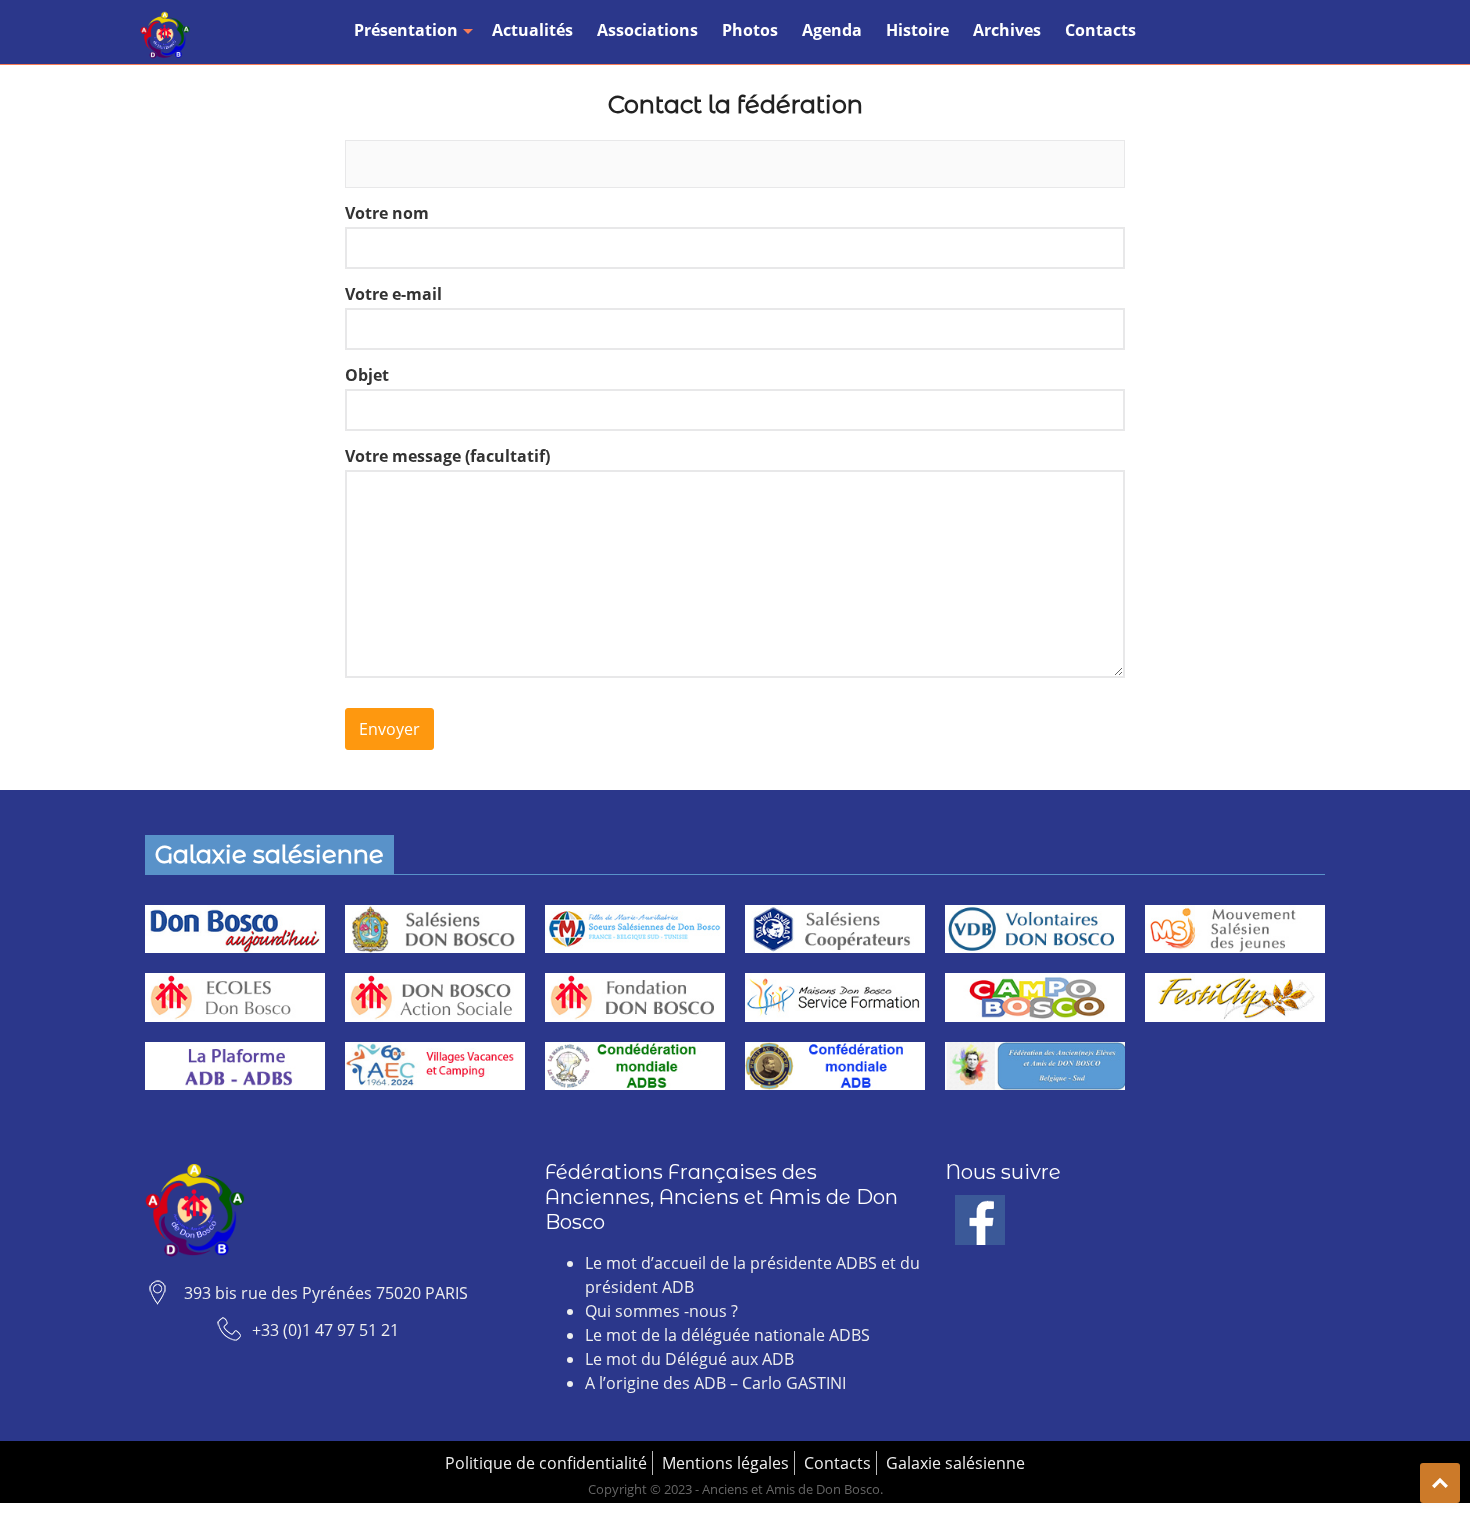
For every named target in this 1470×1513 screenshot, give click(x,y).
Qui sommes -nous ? (661, 1311)
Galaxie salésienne (955, 1463)
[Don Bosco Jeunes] (1235, 929)
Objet (367, 375)
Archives (1007, 30)
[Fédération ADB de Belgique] (1035, 1066)
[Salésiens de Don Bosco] (435, 929)
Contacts (1100, 30)
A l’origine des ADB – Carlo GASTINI (715, 1383)
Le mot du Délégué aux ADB (689, 1359)
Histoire (917, 30)
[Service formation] (835, 997)
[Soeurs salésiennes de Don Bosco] (635, 929)
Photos (750, 30)
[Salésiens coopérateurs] (835, 929)
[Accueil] (165, 35)
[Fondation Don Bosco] (635, 997)
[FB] (980, 1207)
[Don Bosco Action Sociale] (435, 997)
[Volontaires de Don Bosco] (1035, 929)
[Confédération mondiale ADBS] (635, 1066)
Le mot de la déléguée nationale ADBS (727, 1335)
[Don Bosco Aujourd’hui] (235, 929)
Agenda (832, 30)
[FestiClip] (1235, 997)
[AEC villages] (435, 1066)
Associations (647, 30)
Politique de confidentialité (546, 1463)
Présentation (406, 30)
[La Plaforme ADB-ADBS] (235, 1066)
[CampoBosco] (1035, 997)
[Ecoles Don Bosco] (235, 997)
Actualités (532, 30)
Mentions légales (725, 1463)
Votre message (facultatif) (447, 456)
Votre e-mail (393, 294)
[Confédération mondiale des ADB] (835, 1066)
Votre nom (387, 213)
